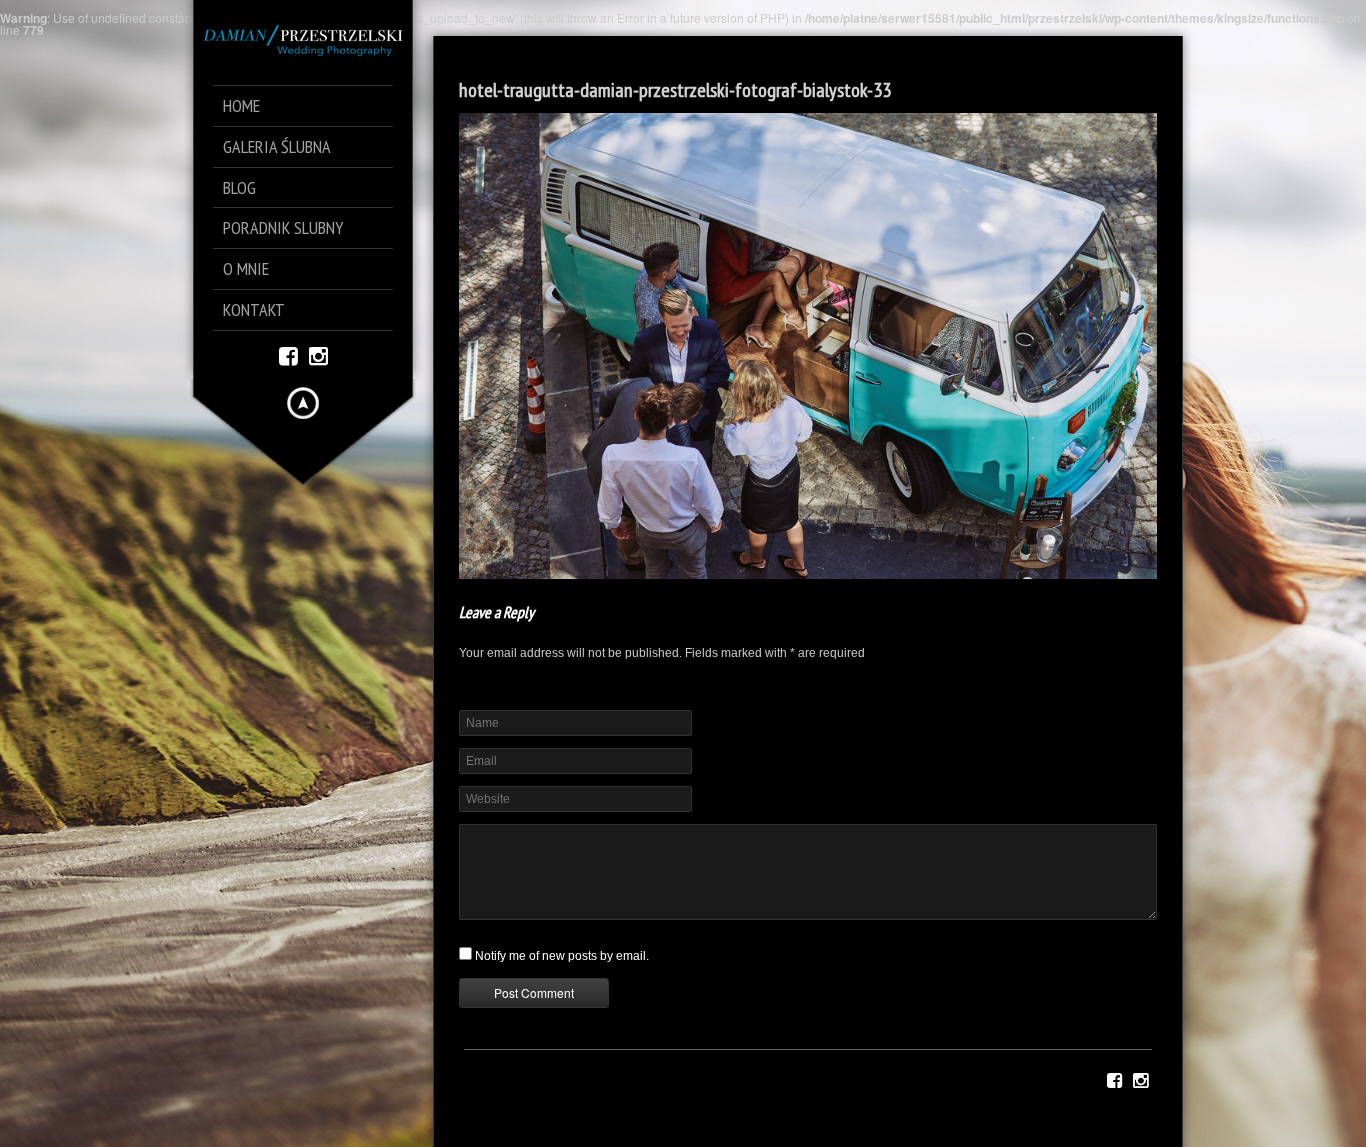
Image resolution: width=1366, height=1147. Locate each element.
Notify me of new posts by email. (562, 956)
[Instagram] (318, 354)
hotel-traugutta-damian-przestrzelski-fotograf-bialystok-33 (675, 90)
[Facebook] (288, 354)
